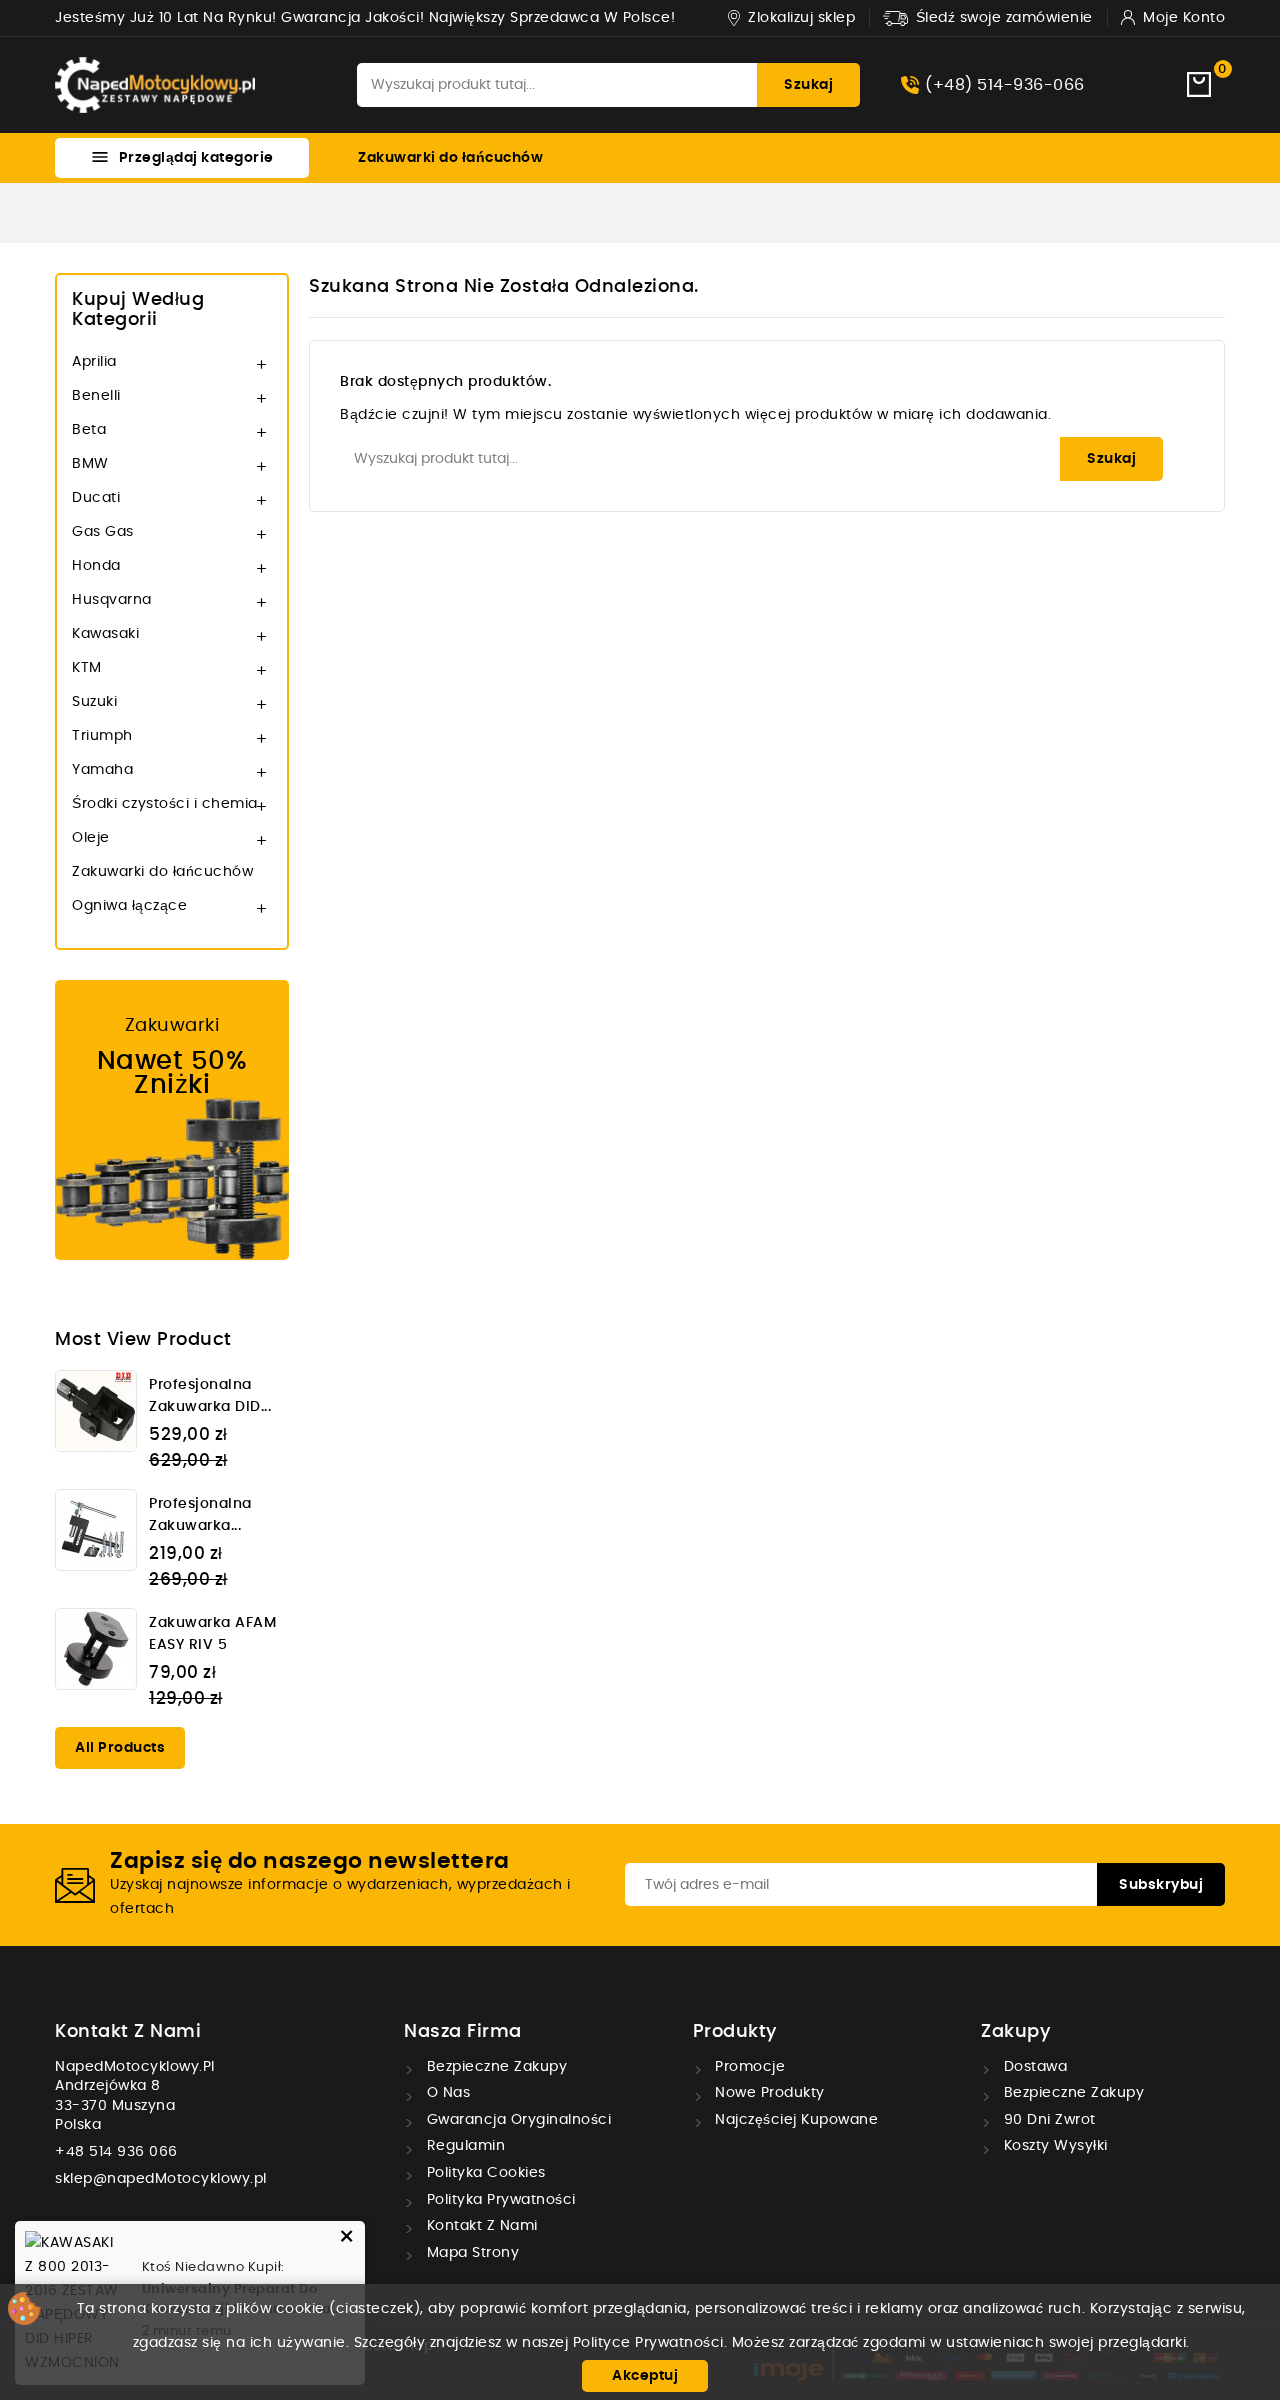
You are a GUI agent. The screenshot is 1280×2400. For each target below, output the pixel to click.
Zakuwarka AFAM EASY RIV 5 (212, 1634)
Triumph (102, 736)
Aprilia (94, 362)
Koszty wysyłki (1053, 2146)
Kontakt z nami (128, 2032)
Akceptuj (645, 2376)
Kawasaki (105, 634)
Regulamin (463, 2146)
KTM (87, 668)
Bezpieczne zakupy (494, 2067)
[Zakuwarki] (172, 1120)
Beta (89, 430)
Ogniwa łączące (129, 906)
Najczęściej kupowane (795, 2120)
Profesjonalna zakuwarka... (200, 1515)
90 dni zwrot (1047, 2120)
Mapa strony (470, 2253)
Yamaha (102, 770)
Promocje (748, 2067)
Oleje (91, 838)
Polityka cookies (484, 2173)
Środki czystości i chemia (165, 804)
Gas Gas (103, 532)
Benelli (96, 396)
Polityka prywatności (499, 2200)
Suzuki (94, 702)
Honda (96, 566)
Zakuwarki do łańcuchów (450, 158)
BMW (90, 464)
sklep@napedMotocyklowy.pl (161, 2179)
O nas (446, 2093)
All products (120, 1748)
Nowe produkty (768, 2093)
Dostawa (1033, 2067)
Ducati (96, 498)
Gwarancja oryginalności (516, 2120)
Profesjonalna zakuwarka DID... (210, 1396)
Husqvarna (112, 600)
